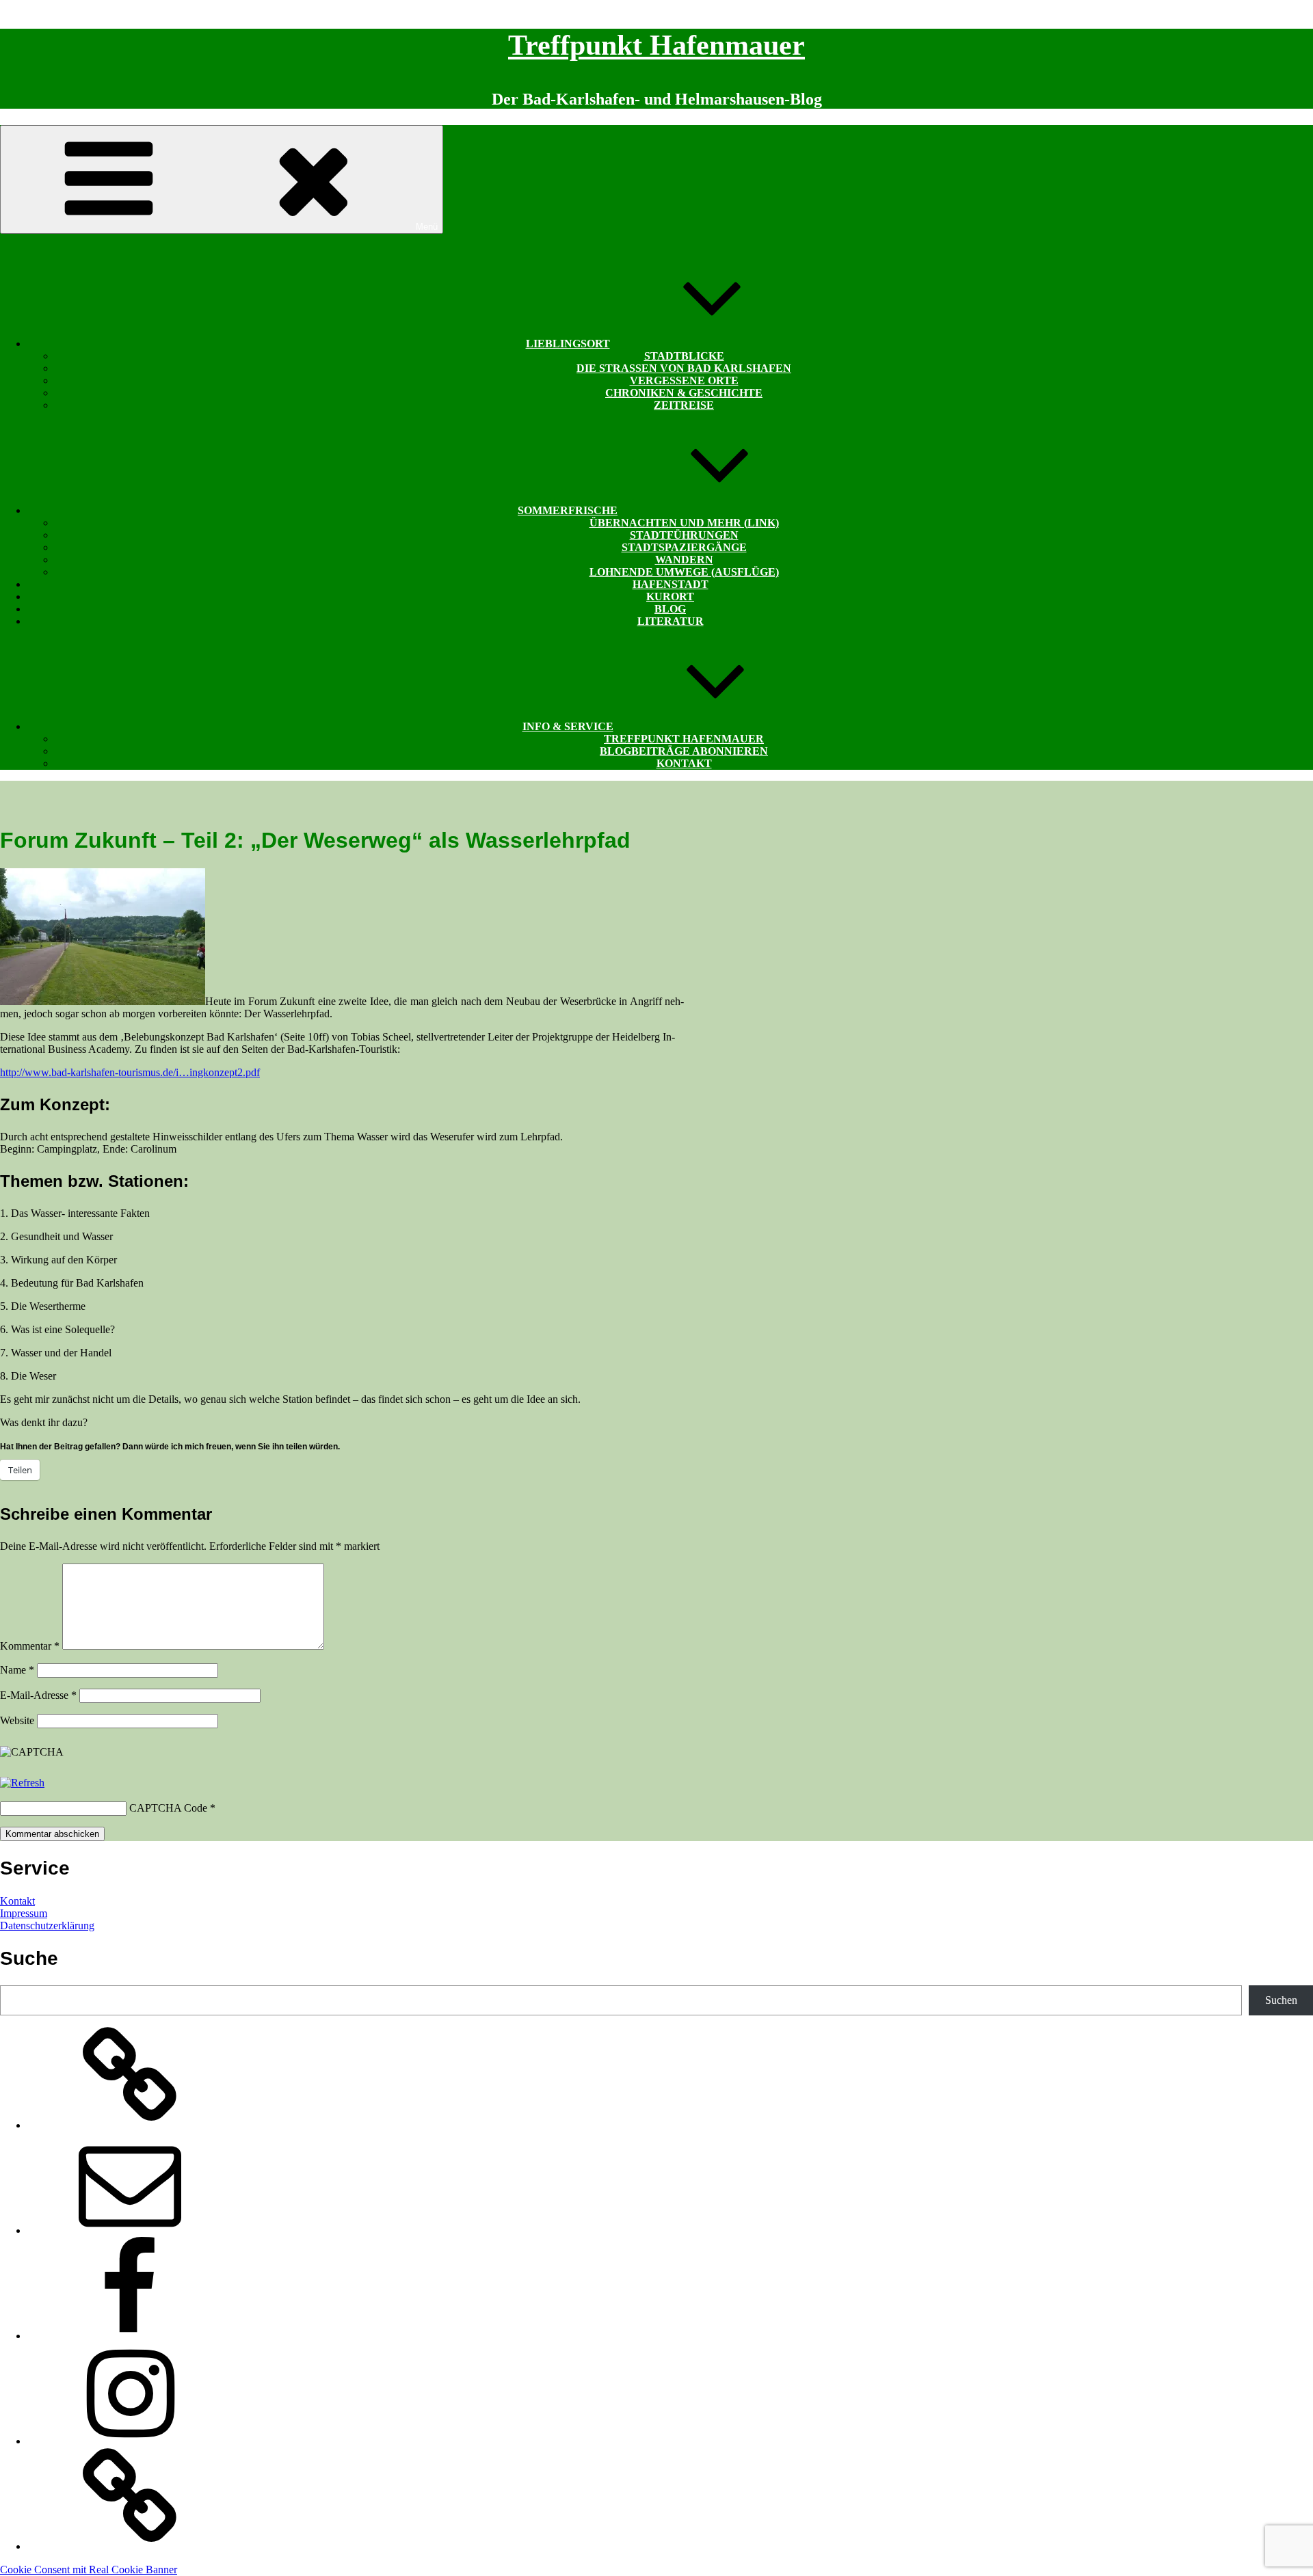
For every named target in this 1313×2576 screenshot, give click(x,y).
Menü (427, 227)
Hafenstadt (671, 584)
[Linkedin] (130, 2546)
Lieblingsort (568, 344)
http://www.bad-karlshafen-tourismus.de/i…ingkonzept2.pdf (130, 1072)
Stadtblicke (684, 356)
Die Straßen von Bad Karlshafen (684, 368)
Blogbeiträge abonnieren (684, 751)
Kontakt (684, 763)
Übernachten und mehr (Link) (684, 523)
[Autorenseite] (130, 2125)
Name (17, 1670)
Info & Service (568, 726)
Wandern (684, 560)
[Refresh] (22, 1783)
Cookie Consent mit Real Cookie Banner (89, 2570)
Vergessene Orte (684, 380)
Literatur (671, 621)
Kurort (670, 596)
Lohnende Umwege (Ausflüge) (684, 572)
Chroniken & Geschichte (684, 393)
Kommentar (30, 1646)
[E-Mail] (130, 2230)
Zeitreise (684, 405)
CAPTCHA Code (168, 1808)
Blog (670, 609)
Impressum (24, 1913)
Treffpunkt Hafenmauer (656, 45)
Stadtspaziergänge (684, 547)
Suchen (1281, 2000)
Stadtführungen (684, 535)
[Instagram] (130, 2441)
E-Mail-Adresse (38, 1695)
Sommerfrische (568, 510)
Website (17, 1720)
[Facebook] (130, 2336)
